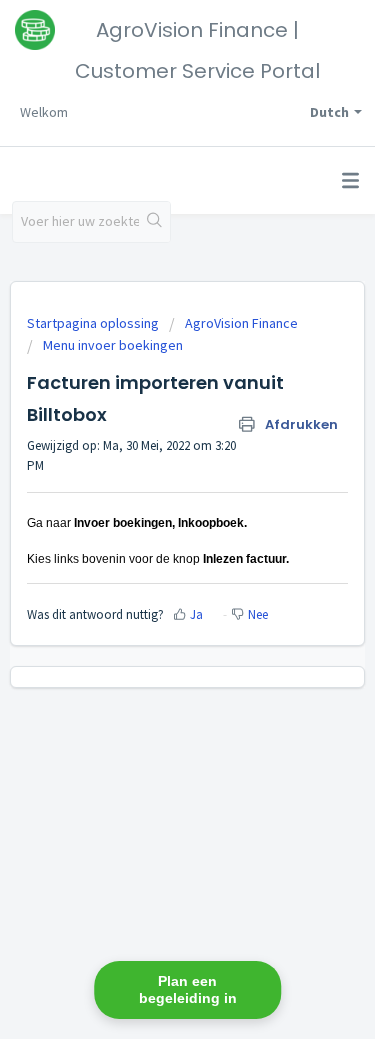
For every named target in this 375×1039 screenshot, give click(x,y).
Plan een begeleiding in (188, 989)
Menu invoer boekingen (113, 345)
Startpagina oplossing (94, 323)
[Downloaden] (151, 505)
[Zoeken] (154, 222)
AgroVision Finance (241, 323)
